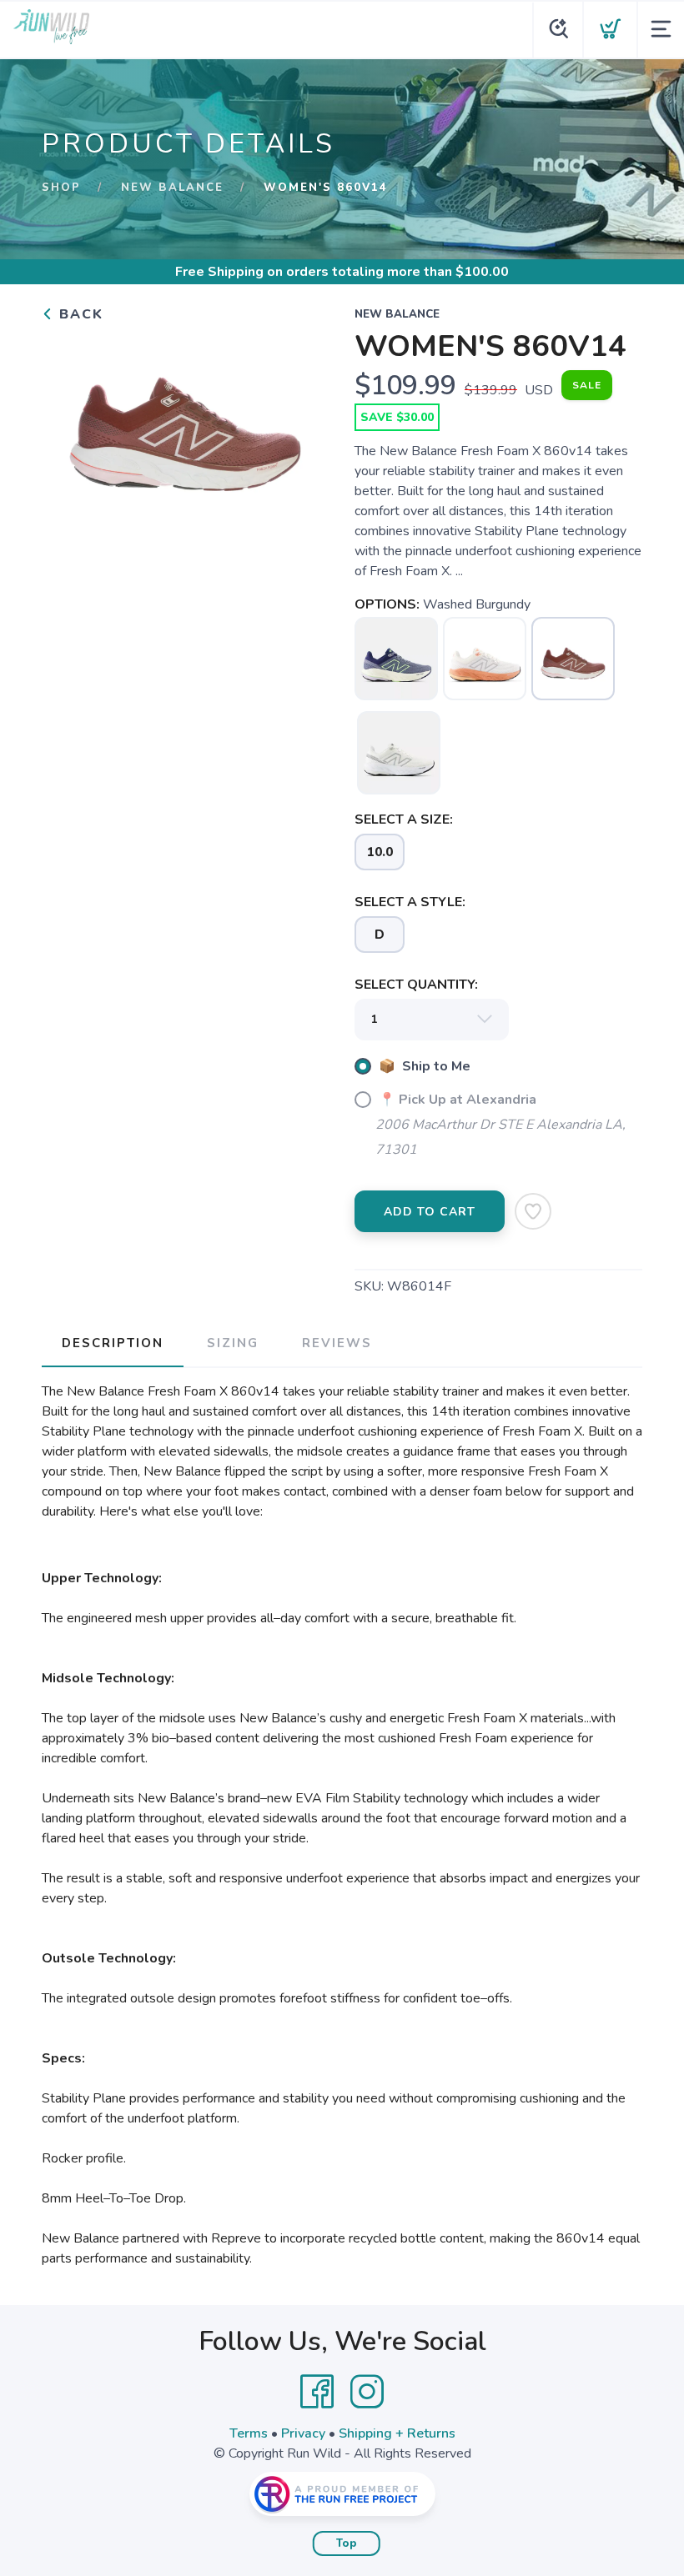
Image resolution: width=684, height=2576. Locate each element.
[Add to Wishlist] (533, 1211)
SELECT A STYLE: (410, 902)
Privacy (303, 2433)
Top (347, 2543)
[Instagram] (367, 2392)
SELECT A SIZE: (404, 819)
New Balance (172, 188)
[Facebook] (317, 2392)
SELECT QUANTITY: (416, 985)
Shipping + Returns (397, 2433)
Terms (249, 2433)
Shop (61, 188)
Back (79, 314)
